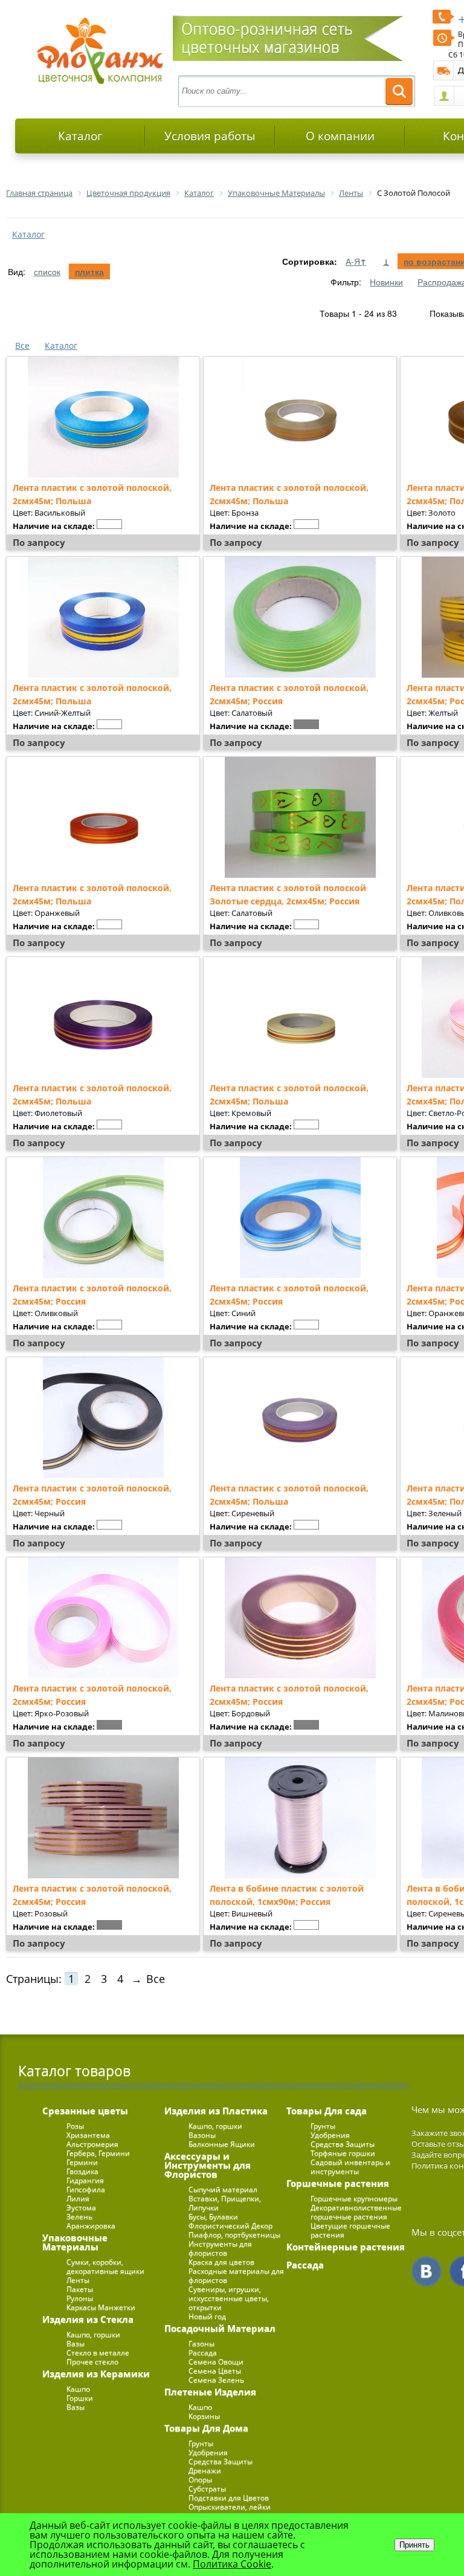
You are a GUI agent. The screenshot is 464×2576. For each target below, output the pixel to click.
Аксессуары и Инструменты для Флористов (208, 2165)
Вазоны (202, 2135)
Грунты (201, 2443)
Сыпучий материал (223, 2189)
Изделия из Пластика (216, 2110)
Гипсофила (86, 2189)
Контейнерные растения (346, 2247)
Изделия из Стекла (88, 2319)
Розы (75, 2126)
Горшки (80, 2398)
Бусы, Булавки (213, 2217)
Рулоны (80, 2298)
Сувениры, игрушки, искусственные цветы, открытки (229, 2298)
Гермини (82, 2162)
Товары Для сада (327, 2110)
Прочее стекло (92, 2362)
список (47, 271)
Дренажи (205, 2471)
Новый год (207, 2316)
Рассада (203, 2353)
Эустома (81, 2208)
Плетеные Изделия (210, 2392)
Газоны (201, 2344)
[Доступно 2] (306, 724)
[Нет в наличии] (109, 524)
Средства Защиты (221, 2461)
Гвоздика (82, 2171)
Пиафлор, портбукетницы (234, 2235)
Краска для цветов (221, 2262)
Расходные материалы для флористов (236, 2276)
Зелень (79, 2217)
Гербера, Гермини (98, 2153)
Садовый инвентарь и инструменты (350, 2167)
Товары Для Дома (206, 2428)
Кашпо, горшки (93, 2334)
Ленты (78, 2280)
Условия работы (210, 136)
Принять (414, 2545)
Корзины (204, 2416)
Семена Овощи (216, 2362)
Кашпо (78, 2389)
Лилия (78, 2198)
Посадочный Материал (220, 2328)
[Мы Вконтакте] (427, 2271)
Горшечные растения (338, 2183)
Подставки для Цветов (229, 2498)
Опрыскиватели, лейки (230, 2507)
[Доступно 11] (109, 1725)
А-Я (356, 261)
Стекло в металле (98, 2353)
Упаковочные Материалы (75, 2242)
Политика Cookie (232, 2564)
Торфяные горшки (343, 2153)
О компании (340, 136)
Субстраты (207, 2489)
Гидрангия (85, 2180)
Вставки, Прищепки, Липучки (225, 2203)
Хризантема (88, 2135)
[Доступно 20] (306, 1725)
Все (22, 346)
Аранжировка (91, 2226)
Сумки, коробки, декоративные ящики (105, 2266)
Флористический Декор (230, 2226)
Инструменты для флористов (220, 2248)
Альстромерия (92, 2144)
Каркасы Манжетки (101, 2307)
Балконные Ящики (222, 2144)
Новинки (386, 282)
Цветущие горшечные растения (350, 2230)
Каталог (80, 136)
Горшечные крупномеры (354, 2198)
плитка (89, 271)
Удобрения (208, 2452)
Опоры (200, 2480)
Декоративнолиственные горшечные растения (356, 2212)
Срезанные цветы (85, 2110)
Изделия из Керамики (96, 2373)
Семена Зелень (216, 2380)
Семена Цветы (215, 2371)
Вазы (76, 2344)
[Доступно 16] (109, 1925)
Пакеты (80, 2289)
